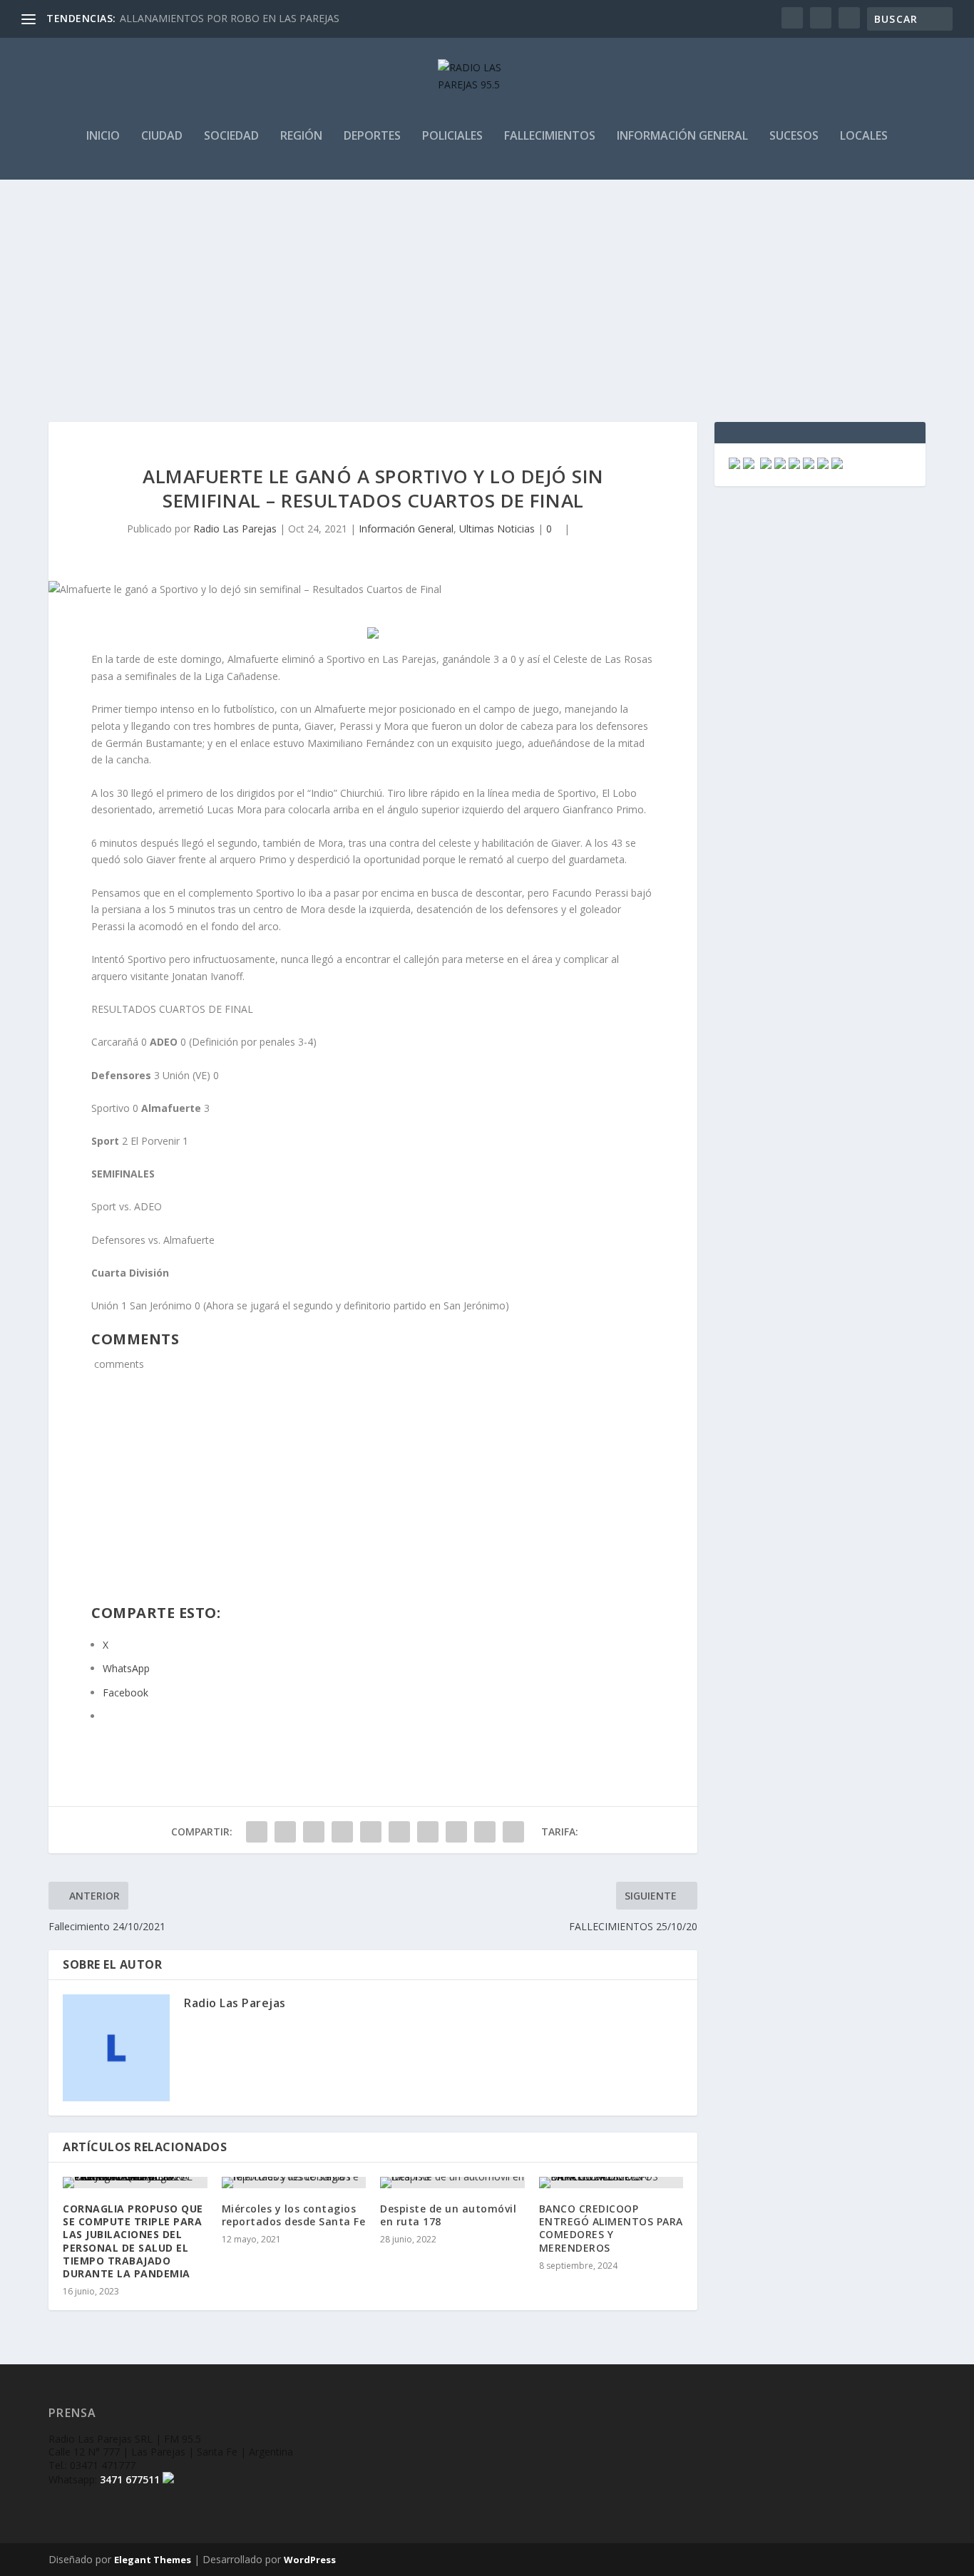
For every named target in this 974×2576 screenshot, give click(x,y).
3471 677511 (130, 2479)
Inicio (103, 136)
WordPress (310, 2560)
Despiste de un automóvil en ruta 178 (448, 2215)
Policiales (452, 136)
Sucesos (794, 136)
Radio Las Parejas (235, 529)
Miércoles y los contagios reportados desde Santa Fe (294, 2215)
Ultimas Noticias (497, 529)
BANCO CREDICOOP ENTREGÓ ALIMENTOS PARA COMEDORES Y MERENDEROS (611, 2228)
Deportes (372, 136)
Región (301, 136)
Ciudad (162, 136)
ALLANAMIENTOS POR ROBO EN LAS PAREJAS (230, 18)
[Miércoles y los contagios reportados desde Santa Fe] (294, 2183)
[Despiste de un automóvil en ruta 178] (452, 2183)
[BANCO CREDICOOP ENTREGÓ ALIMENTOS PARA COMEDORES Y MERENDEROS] (611, 2183)
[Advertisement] (487, 287)
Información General (682, 136)
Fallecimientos (550, 136)
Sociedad (231, 136)
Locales (864, 136)
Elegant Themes (153, 2560)
